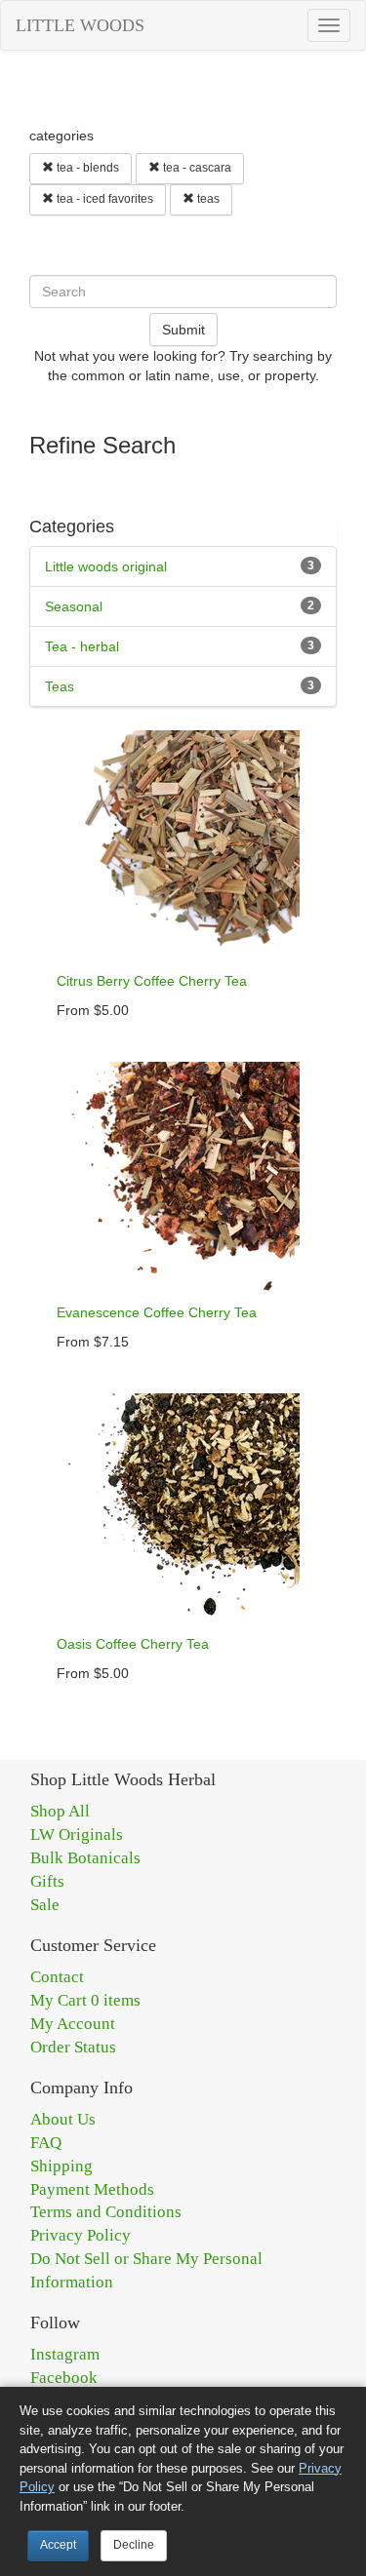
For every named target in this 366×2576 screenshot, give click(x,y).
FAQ (46, 2143)
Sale (45, 1905)
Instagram (65, 2354)
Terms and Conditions (106, 2212)
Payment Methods (92, 2189)
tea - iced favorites (103, 199)
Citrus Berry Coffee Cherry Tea (152, 981)
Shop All (60, 1811)
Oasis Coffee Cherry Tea (133, 1644)
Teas (60, 686)
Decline (134, 2545)
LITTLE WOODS (80, 25)
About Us (63, 2119)
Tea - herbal (82, 646)
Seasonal (74, 606)
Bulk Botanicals (85, 1858)
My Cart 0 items (85, 2000)
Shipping (61, 2166)
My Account (73, 2024)
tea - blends (86, 168)
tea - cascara (196, 168)
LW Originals (77, 1834)
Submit (183, 330)
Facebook (64, 2378)
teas (207, 199)
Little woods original (106, 566)
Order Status (73, 2047)
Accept (58, 2545)
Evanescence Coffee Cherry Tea (157, 1312)
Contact (57, 1977)
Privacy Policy (81, 2235)
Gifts (47, 1881)
